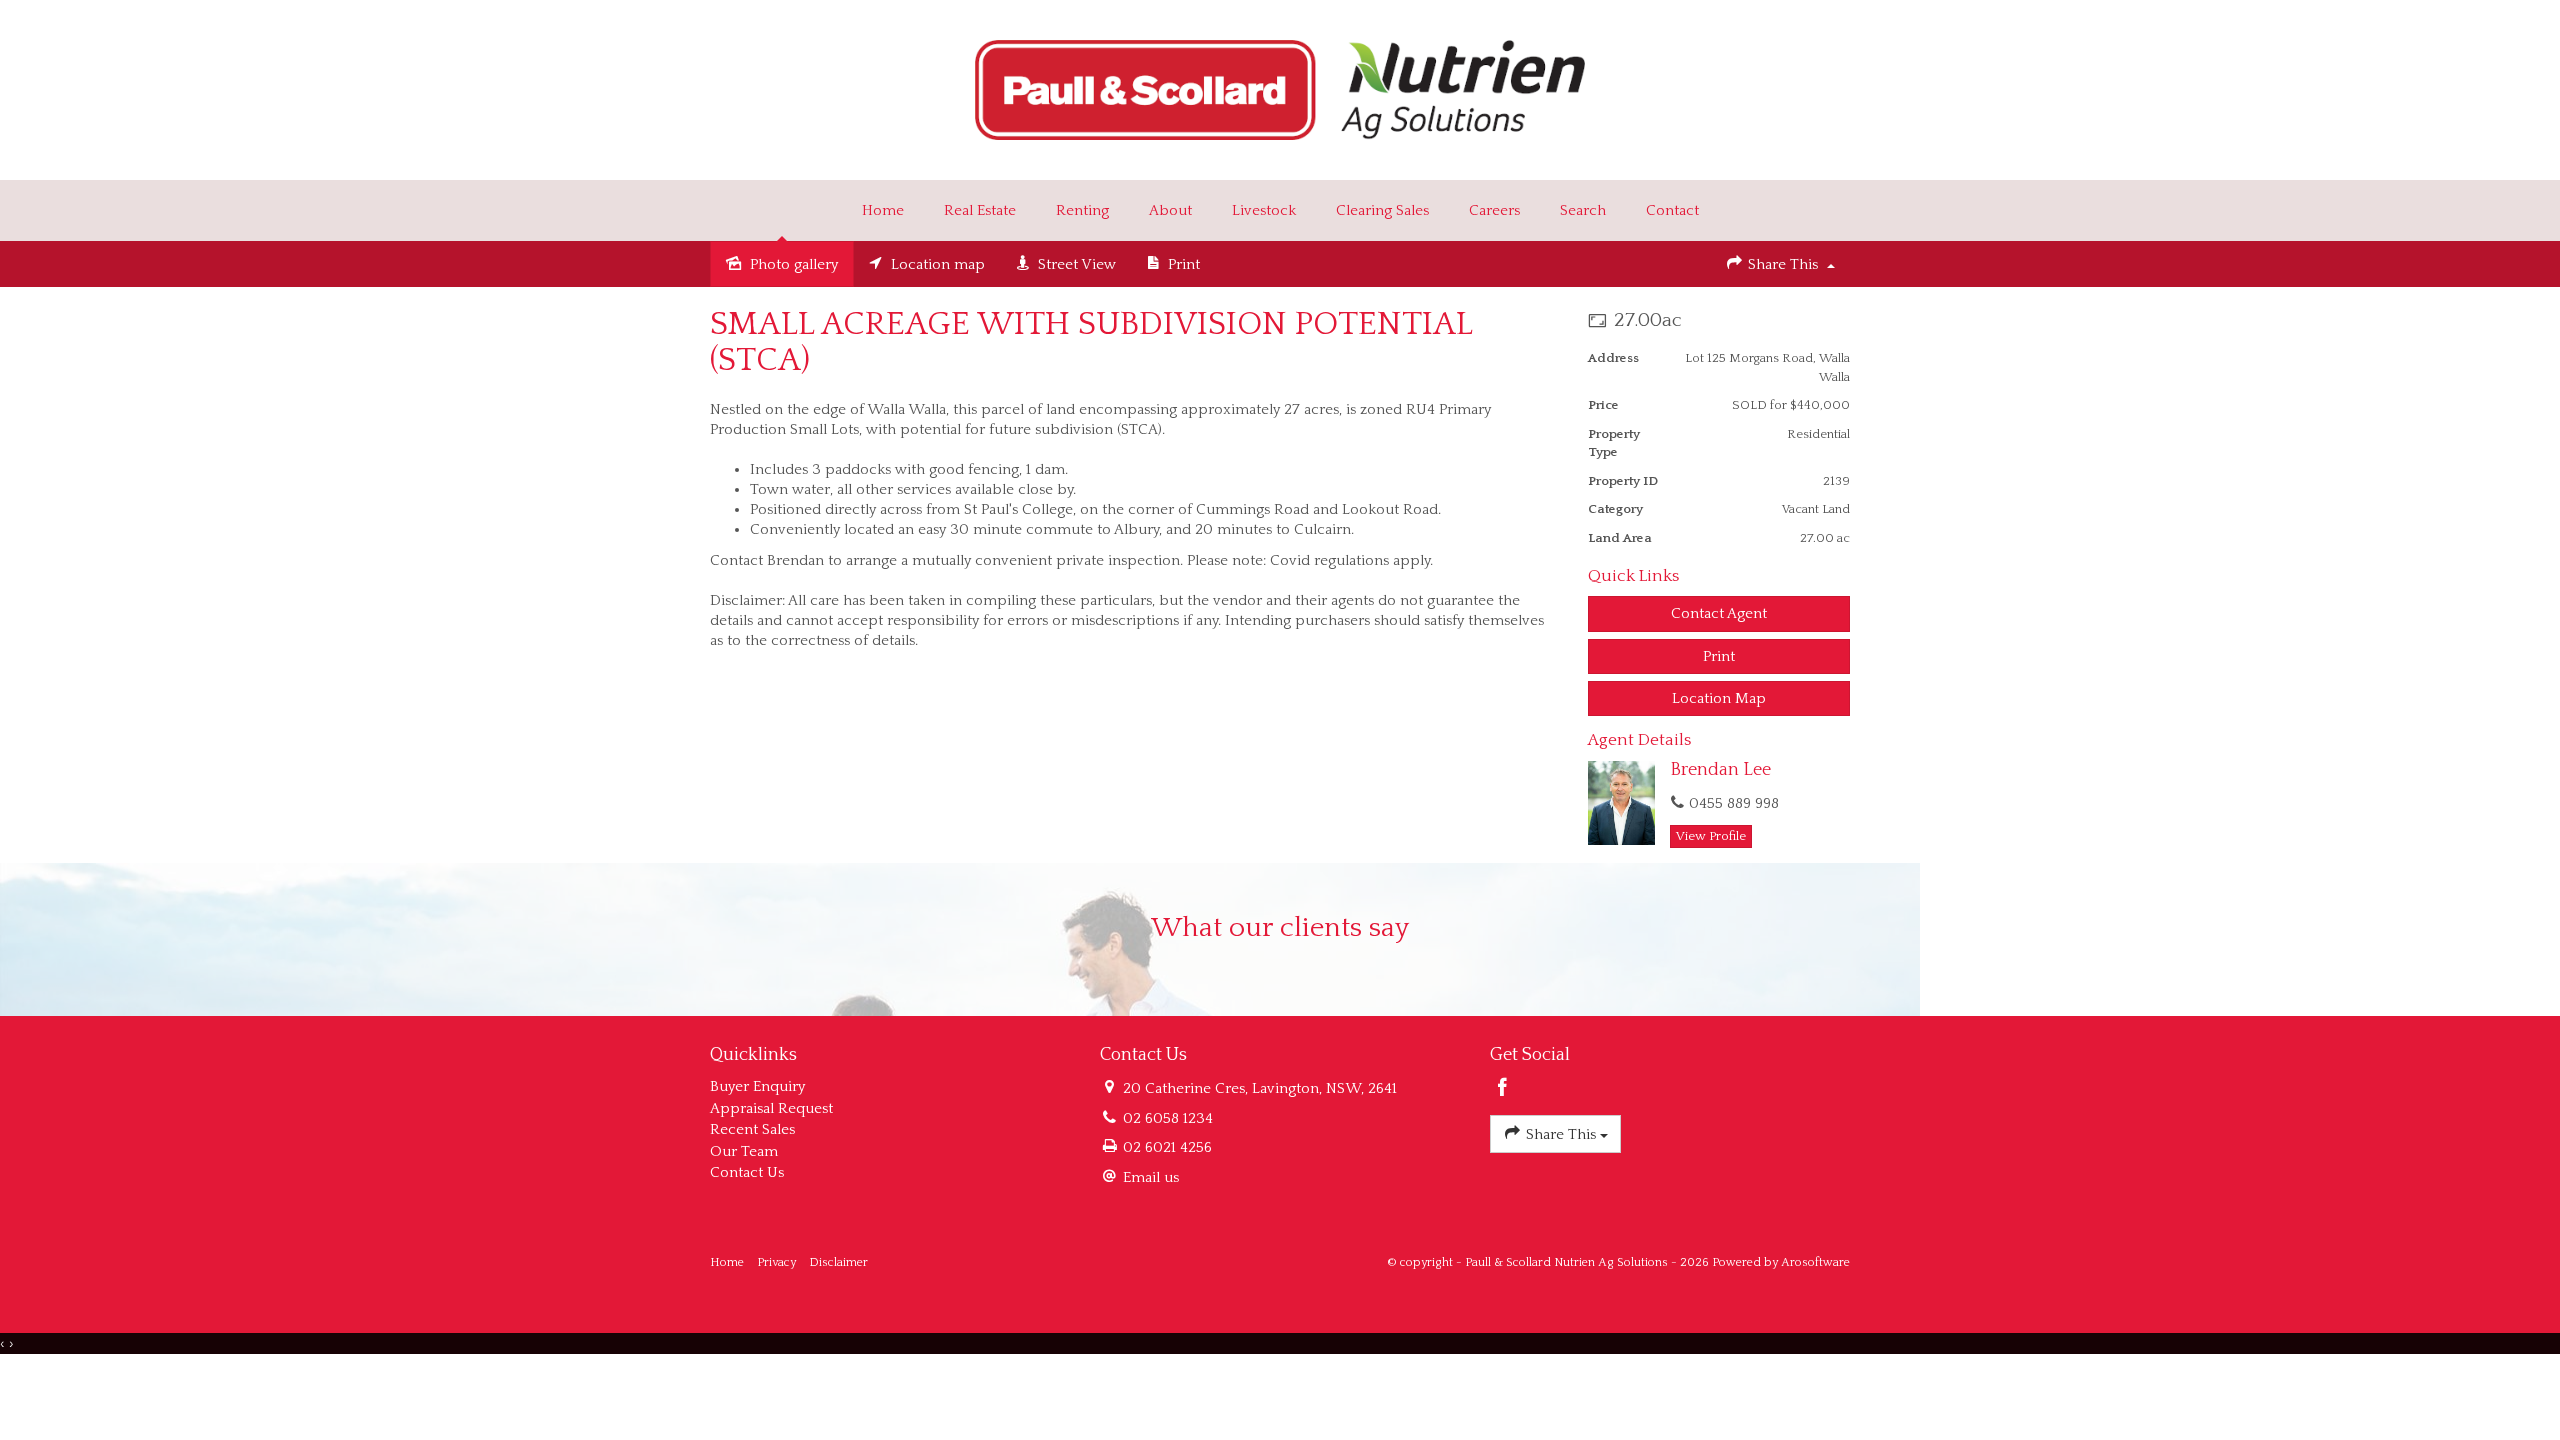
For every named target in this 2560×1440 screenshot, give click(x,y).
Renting (1082, 210)
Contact (1672, 210)
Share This (1783, 264)
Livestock (1264, 210)
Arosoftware (1815, 1262)
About (1170, 210)
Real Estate (980, 210)
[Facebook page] (1503, 1090)
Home (883, 210)
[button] (1719, 656)
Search (1583, 210)
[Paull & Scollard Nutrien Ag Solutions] (1280, 88)
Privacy (776, 1262)
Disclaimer (838, 1262)
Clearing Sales (1382, 210)
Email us (1151, 1177)
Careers (1494, 210)
